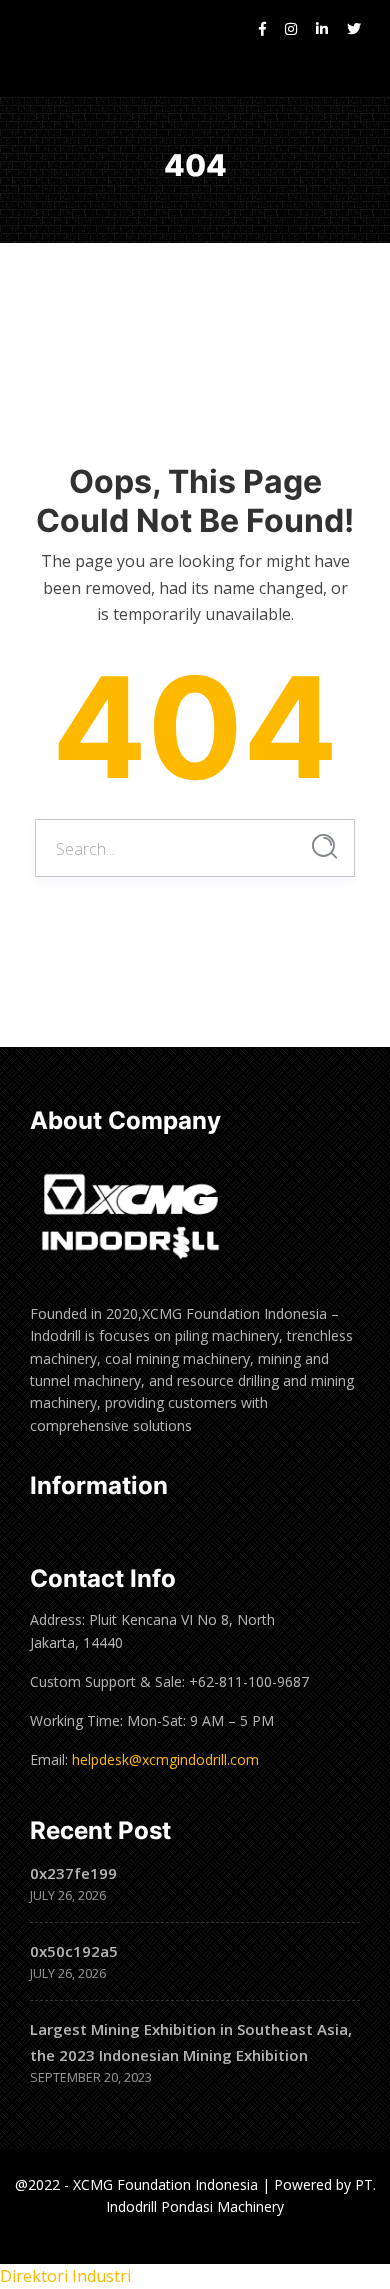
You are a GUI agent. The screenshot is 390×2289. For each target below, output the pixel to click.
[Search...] (324, 846)
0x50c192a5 (74, 1951)
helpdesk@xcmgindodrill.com (165, 1759)
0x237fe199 (73, 1873)
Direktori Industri (65, 2276)
